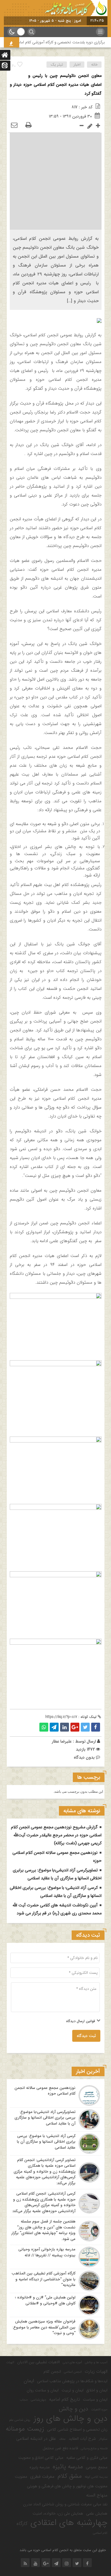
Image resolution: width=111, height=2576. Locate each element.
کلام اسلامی (100, 2533)
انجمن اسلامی (73, 2372)
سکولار (103, 2439)
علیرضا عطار (62, 1741)
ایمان (29, 2381)
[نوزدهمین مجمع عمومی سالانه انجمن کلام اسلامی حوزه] (56, 2095)
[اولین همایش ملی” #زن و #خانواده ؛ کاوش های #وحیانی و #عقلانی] (56, 2305)
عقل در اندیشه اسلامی (36, 2439)
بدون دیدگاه (84, 1757)
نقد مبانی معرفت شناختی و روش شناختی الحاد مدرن (65, 2504)
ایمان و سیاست (95, 2400)
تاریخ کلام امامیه (65, 2399)
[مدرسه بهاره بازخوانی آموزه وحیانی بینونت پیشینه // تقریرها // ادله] (56, 2257)
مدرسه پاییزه (40, 2467)
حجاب (24, 2400)
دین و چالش (74, 2409)
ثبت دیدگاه (86, 2036)
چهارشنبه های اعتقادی (69, 2523)
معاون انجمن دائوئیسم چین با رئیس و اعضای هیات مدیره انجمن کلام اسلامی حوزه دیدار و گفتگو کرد (56, 85)
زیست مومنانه (25, 2429)
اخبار (77, 65)
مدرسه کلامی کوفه (96, 2477)
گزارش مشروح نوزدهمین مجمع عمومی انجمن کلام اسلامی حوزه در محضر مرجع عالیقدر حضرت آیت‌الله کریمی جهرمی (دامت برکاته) (56, 1835)
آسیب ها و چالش (96, 2362)
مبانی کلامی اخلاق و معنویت (41, 2458)
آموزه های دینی (72, 2362)
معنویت (21, 2477)
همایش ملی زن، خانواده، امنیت (58, 2514)
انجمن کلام (52, 2372)
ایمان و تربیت (73, 2390)
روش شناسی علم (20, 2420)
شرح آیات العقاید (82, 2439)
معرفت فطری (42, 2477)
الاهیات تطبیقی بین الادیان (38, 2362)
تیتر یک (57, 65)
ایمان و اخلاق (97, 2390)
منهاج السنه (97, 2495)
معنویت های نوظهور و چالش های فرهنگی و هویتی (67, 2486)
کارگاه (22, 2524)
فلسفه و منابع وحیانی (94, 2449)
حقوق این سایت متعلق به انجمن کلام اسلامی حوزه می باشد (63, 2550)
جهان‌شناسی (38, 2400)
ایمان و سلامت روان (43, 2390)
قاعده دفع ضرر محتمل (60, 2448)
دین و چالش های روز (70, 2419)
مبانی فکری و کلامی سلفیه (87, 2458)
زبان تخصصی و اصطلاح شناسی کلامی (77, 2430)
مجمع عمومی (97, 2467)
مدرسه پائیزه (68, 2467)
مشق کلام (70, 2476)
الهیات (10, 2362)
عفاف (62, 2439)
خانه (94, 65)
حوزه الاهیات (99, 2410)
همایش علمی (97, 2514)
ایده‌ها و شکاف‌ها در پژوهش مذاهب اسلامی (72, 2381)
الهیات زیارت (96, 2371)
